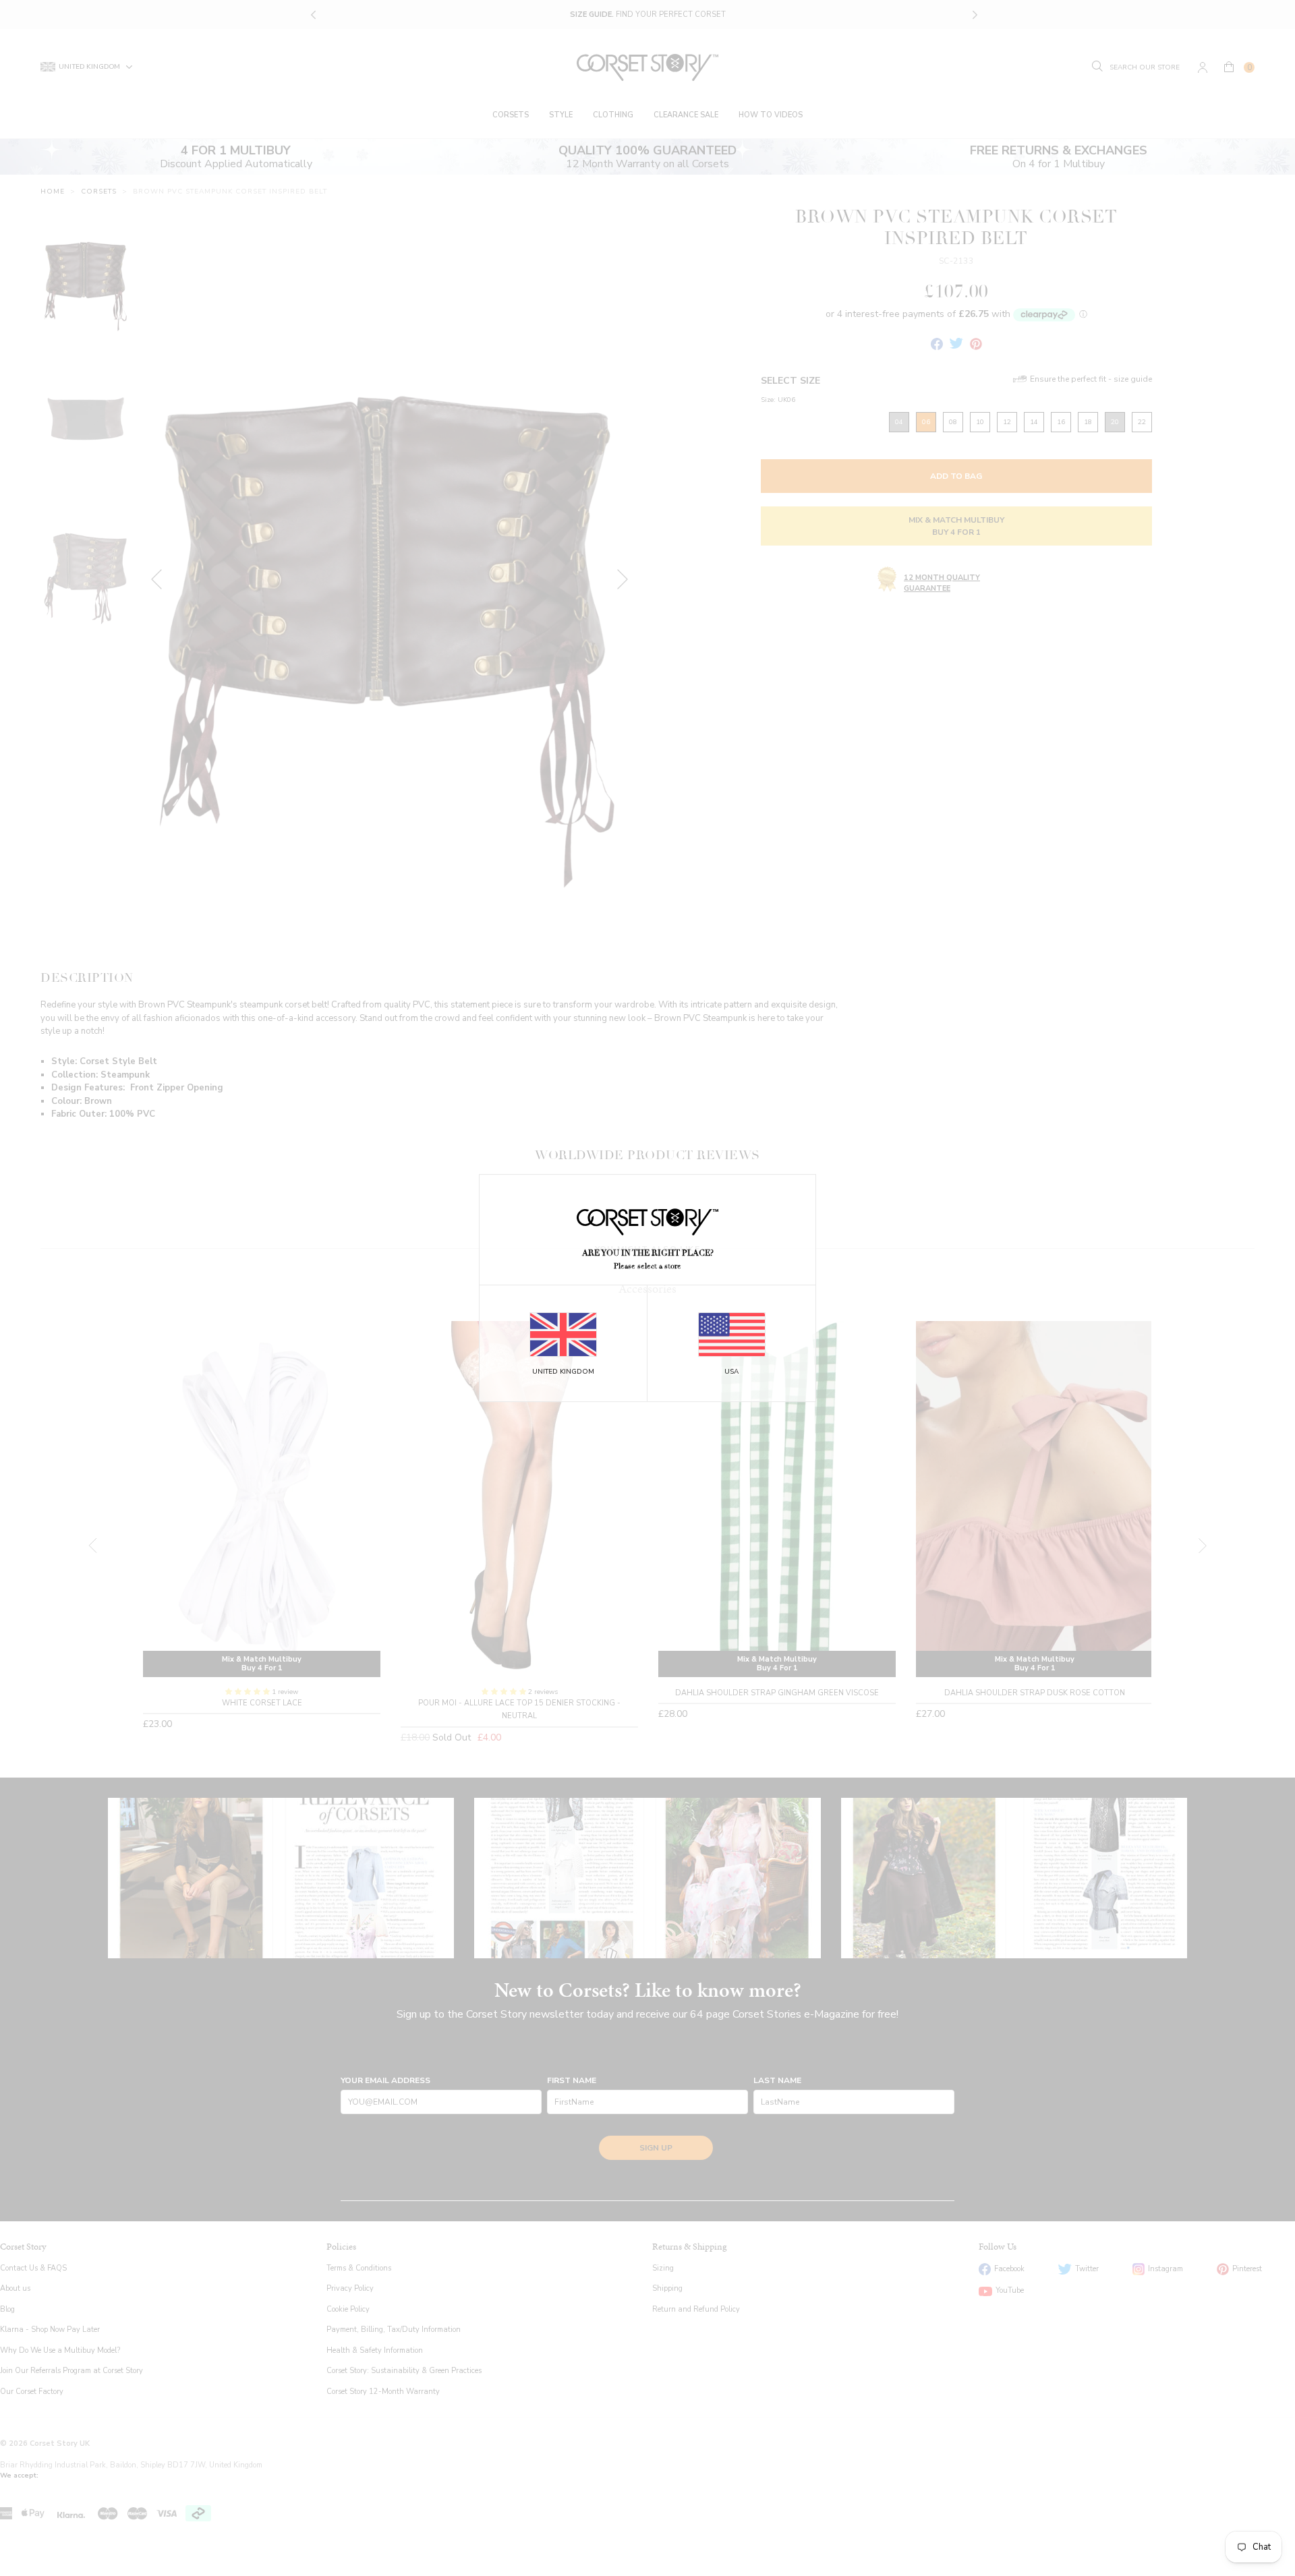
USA (731, 1372)
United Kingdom (563, 1372)
